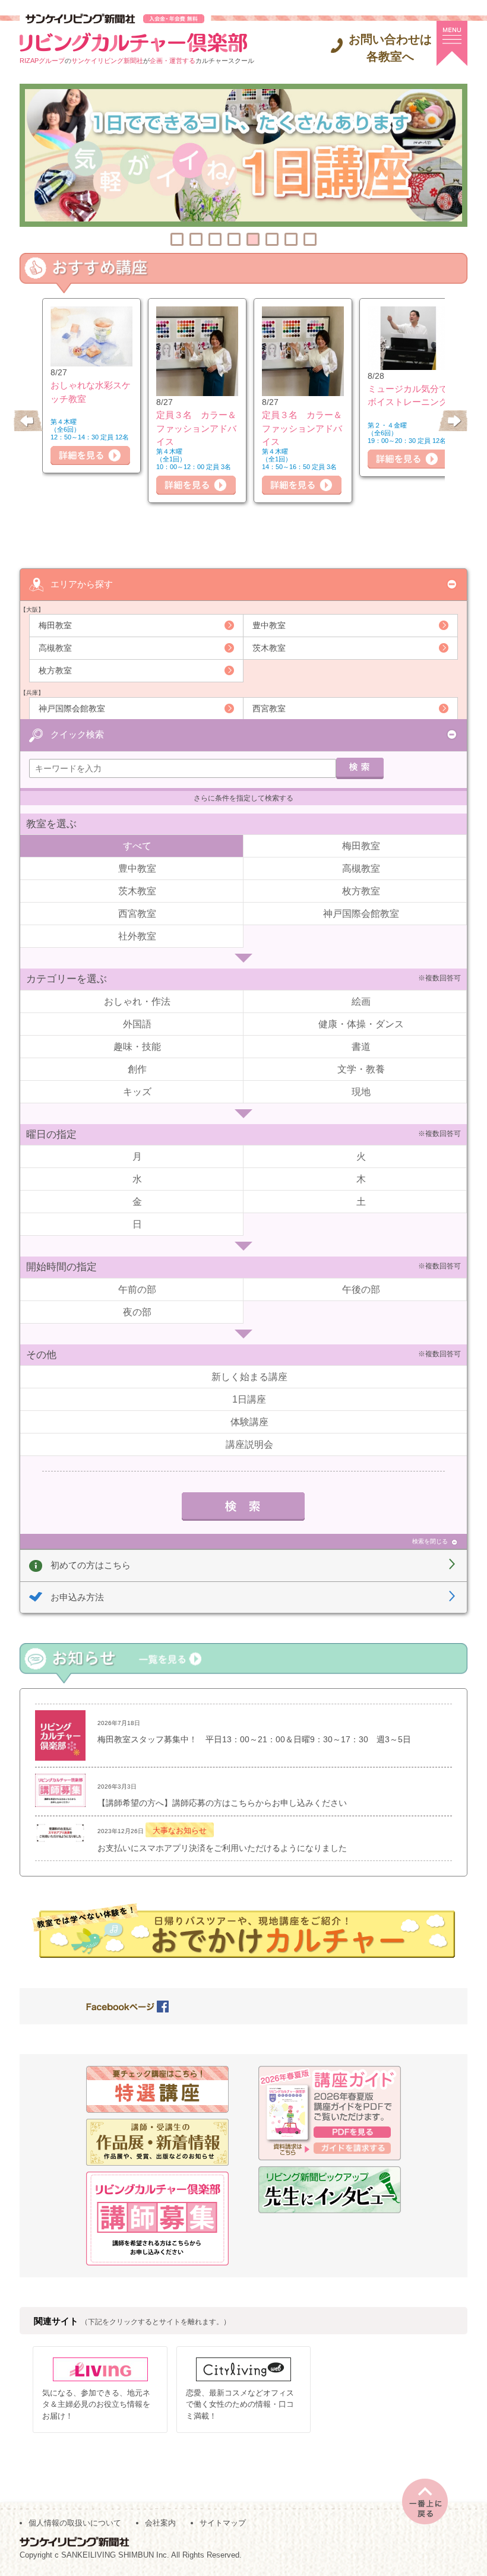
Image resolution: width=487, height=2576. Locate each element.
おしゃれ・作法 (137, 1001)
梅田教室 (55, 625)
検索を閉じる (430, 1541)
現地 (361, 1092)
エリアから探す (82, 584)
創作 (137, 1069)
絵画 (361, 1001)
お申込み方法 (77, 1597)
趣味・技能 (137, 1047)
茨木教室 (269, 648)
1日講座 (249, 1399)
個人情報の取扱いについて (75, 2523)
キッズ (137, 1092)
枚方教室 (55, 670)
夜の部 (137, 1312)
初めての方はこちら (91, 1565)
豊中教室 (269, 625)
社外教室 (137, 936)
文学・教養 (361, 1069)
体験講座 (249, 1422)
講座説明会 (249, 1444)
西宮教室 (269, 708)
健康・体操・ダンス (361, 1024)
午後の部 (361, 1289)
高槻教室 (55, 648)
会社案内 (160, 2523)
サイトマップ (223, 2523)
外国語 (137, 1024)
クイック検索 (77, 734)
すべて (137, 846)
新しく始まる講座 (249, 1377)
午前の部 (137, 1289)
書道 (361, 1047)
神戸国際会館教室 (72, 708)
